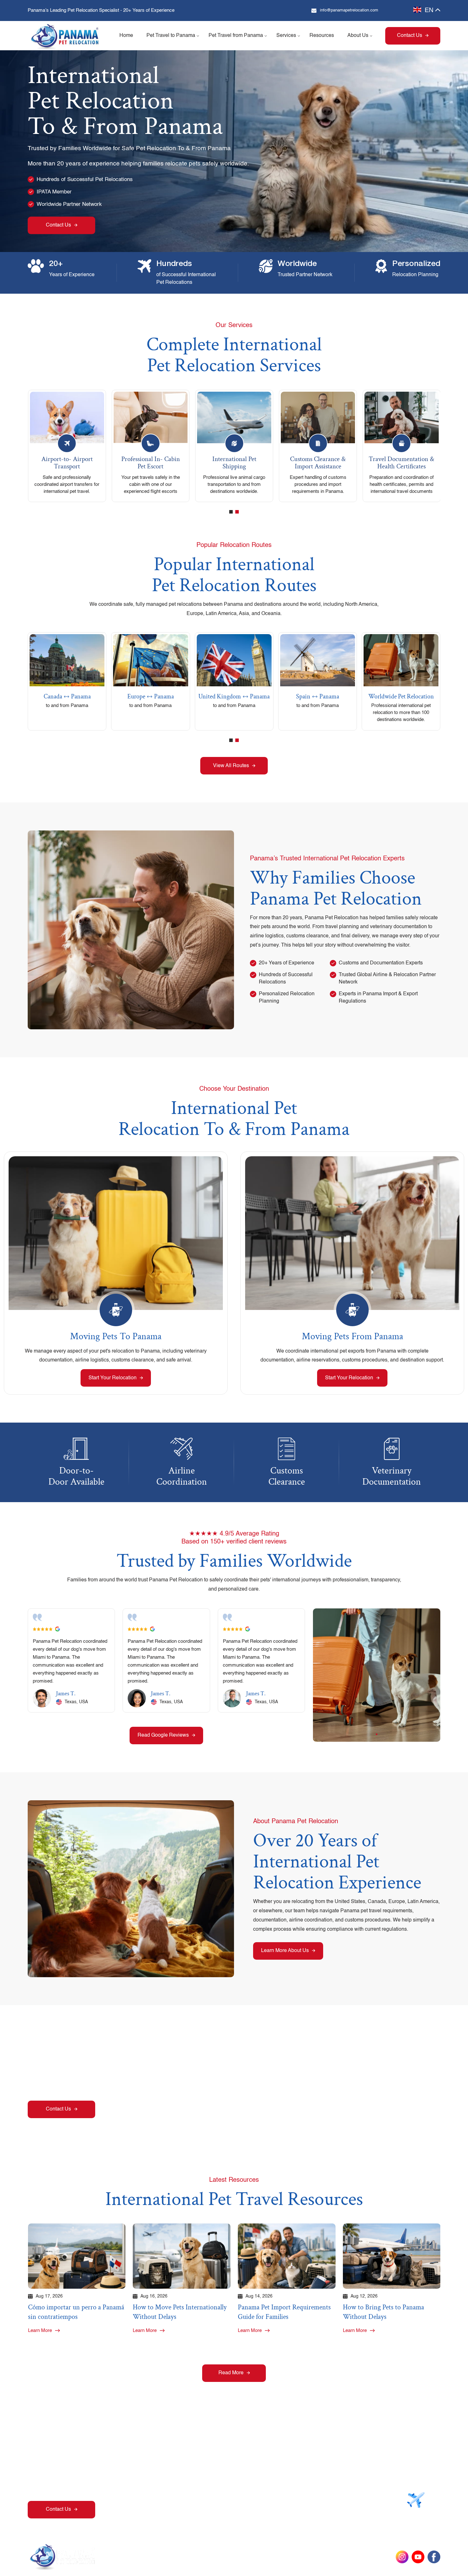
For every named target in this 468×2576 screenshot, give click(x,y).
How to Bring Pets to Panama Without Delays (383, 2312)
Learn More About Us (285, 1951)
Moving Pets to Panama (116, 1337)
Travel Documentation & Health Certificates (401, 463)
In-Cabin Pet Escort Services (320, 2488)
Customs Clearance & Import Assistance (318, 463)
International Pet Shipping (234, 463)
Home (126, 36)
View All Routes (231, 766)
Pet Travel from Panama (236, 36)
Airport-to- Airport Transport (67, 463)
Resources (322, 36)
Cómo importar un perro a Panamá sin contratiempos (76, 2312)
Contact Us (410, 36)
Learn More (40, 2331)
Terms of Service (320, 2557)
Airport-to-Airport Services (243, 2488)
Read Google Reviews (163, 1735)
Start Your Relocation (113, 1378)
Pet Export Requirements (316, 2463)
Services (286, 36)
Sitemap (355, 2557)
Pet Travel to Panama (171, 36)
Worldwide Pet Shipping (315, 2476)
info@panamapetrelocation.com (349, 10)
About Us (358, 36)
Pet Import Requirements (242, 2463)
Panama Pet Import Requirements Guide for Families (284, 2312)
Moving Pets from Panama (352, 1337)
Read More (231, 2373)
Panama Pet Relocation (197, 2557)
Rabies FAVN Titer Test (240, 2476)
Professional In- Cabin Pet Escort (151, 463)
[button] (231, 512)
